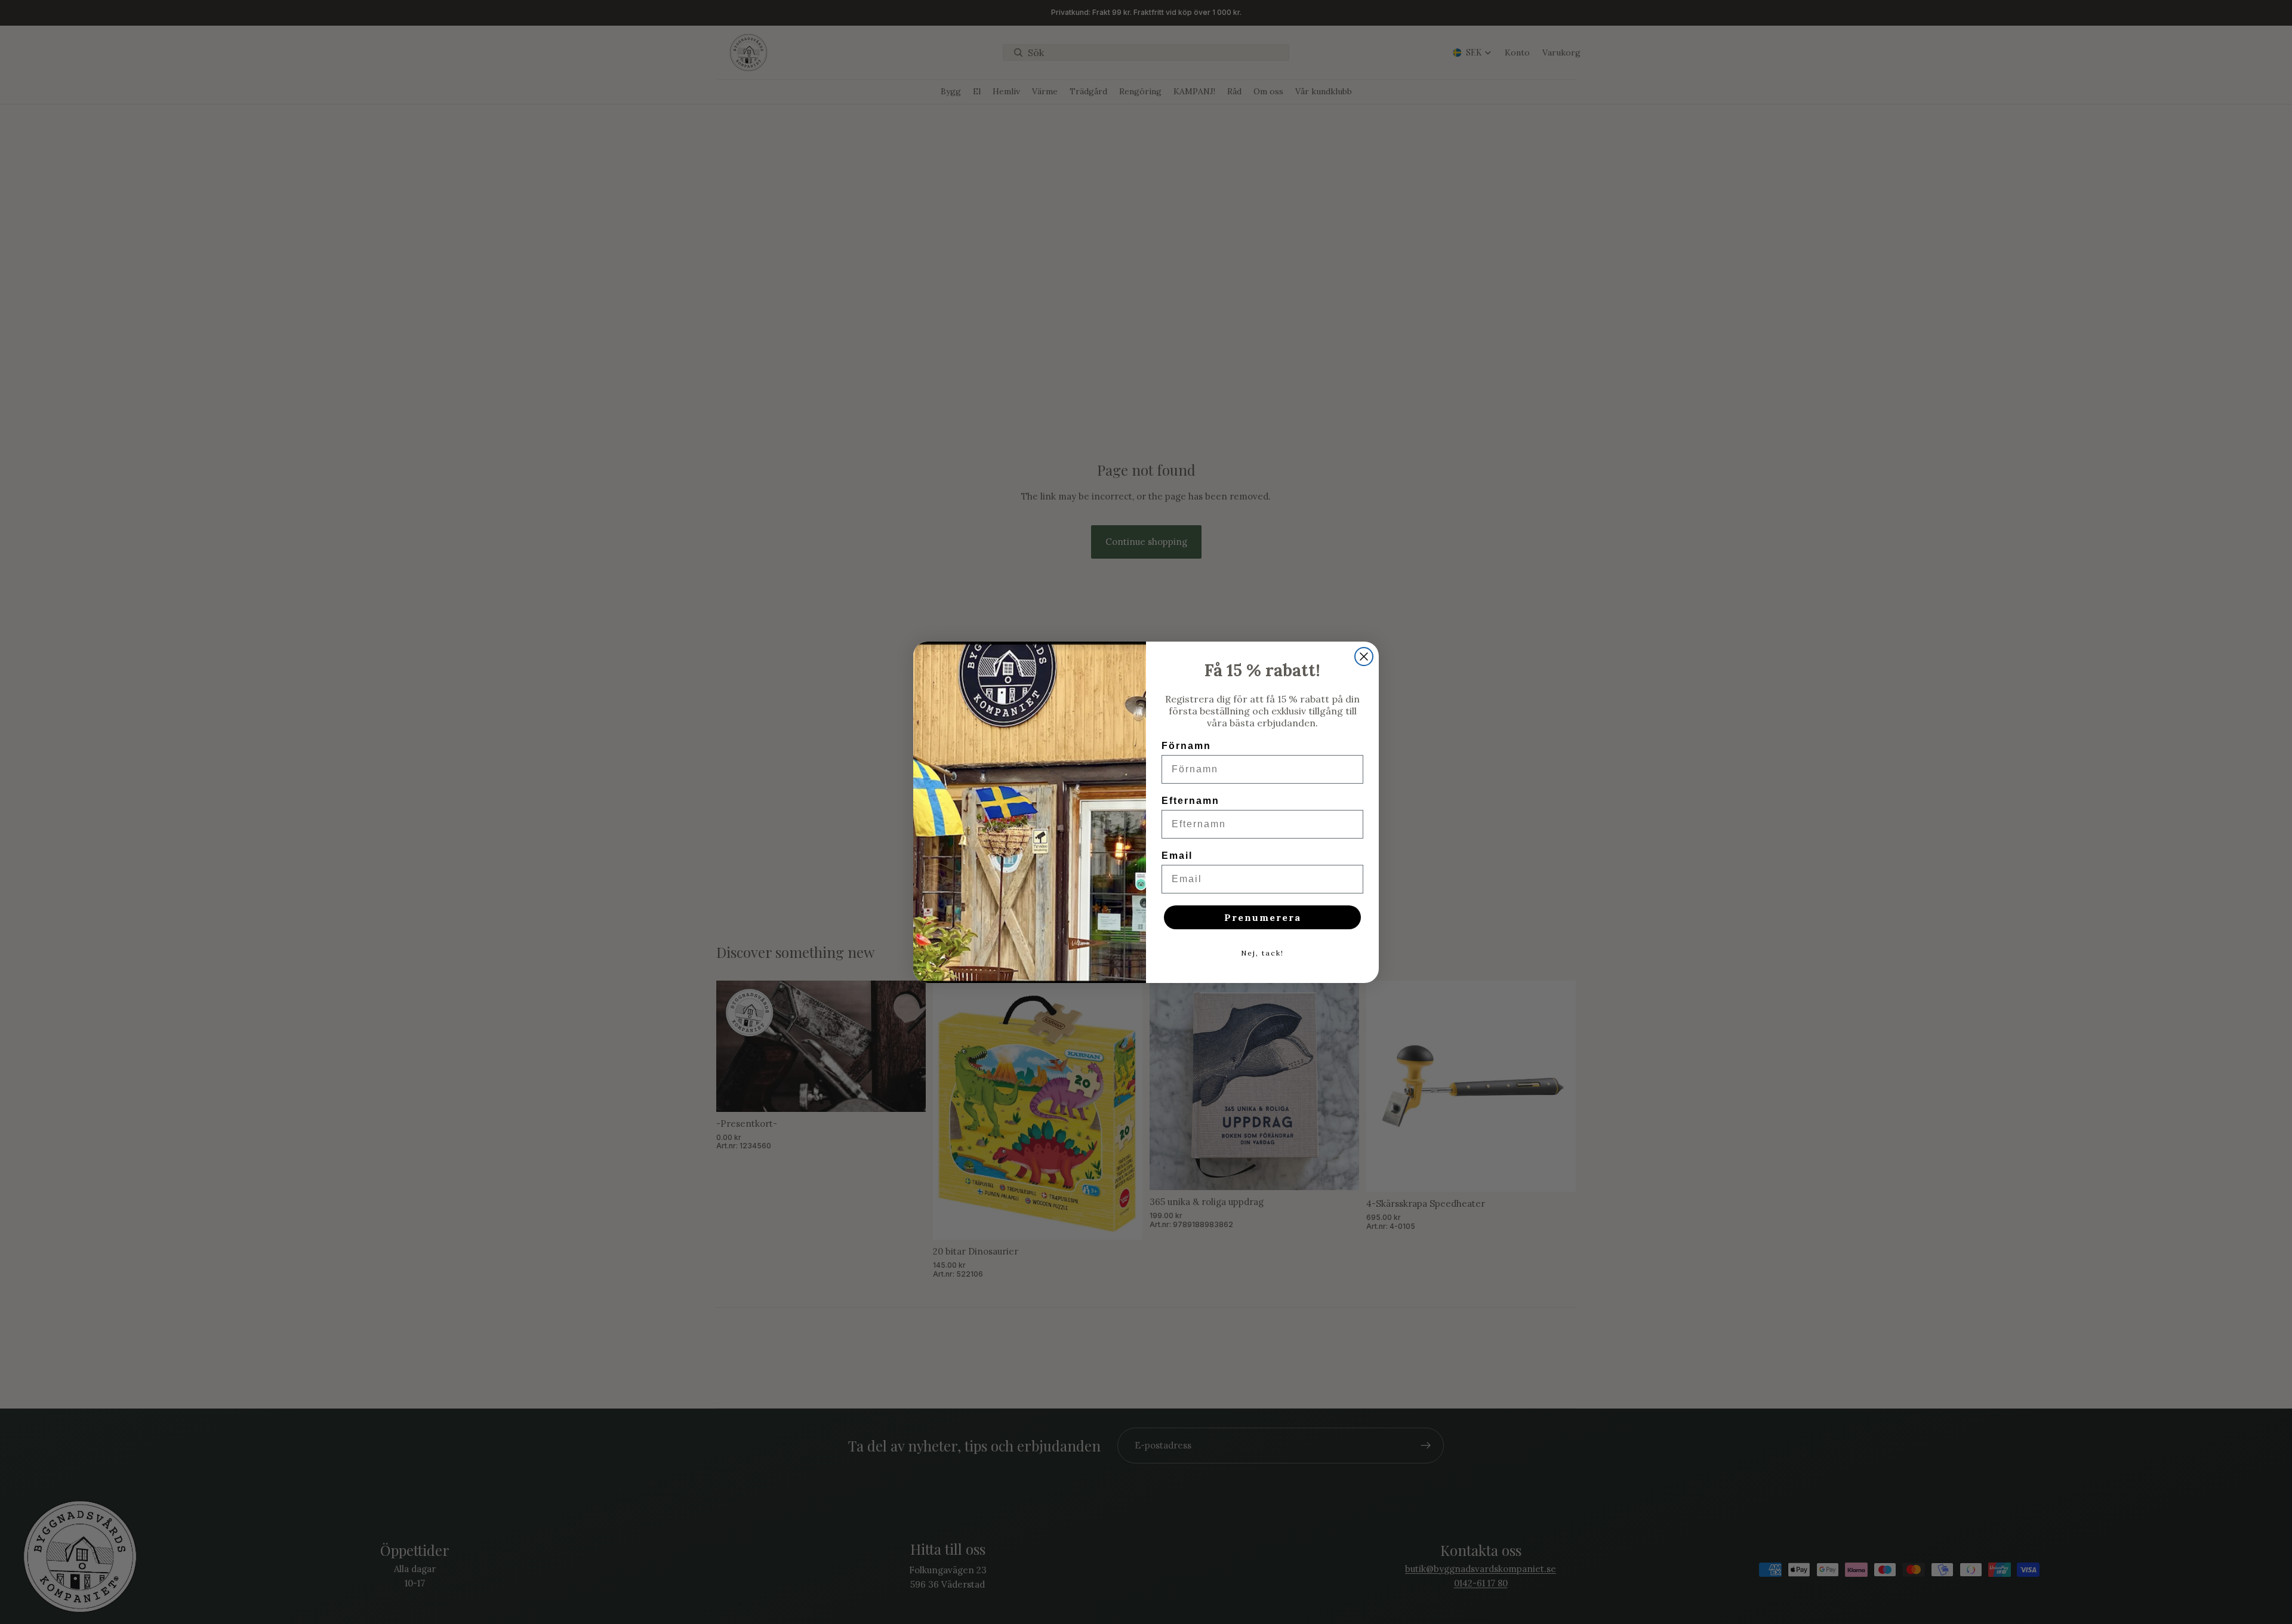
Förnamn (1186, 746)
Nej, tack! (1262, 953)
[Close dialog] (1364, 657)
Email (1177, 856)
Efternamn (1190, 801)
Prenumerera (1263, 917)
